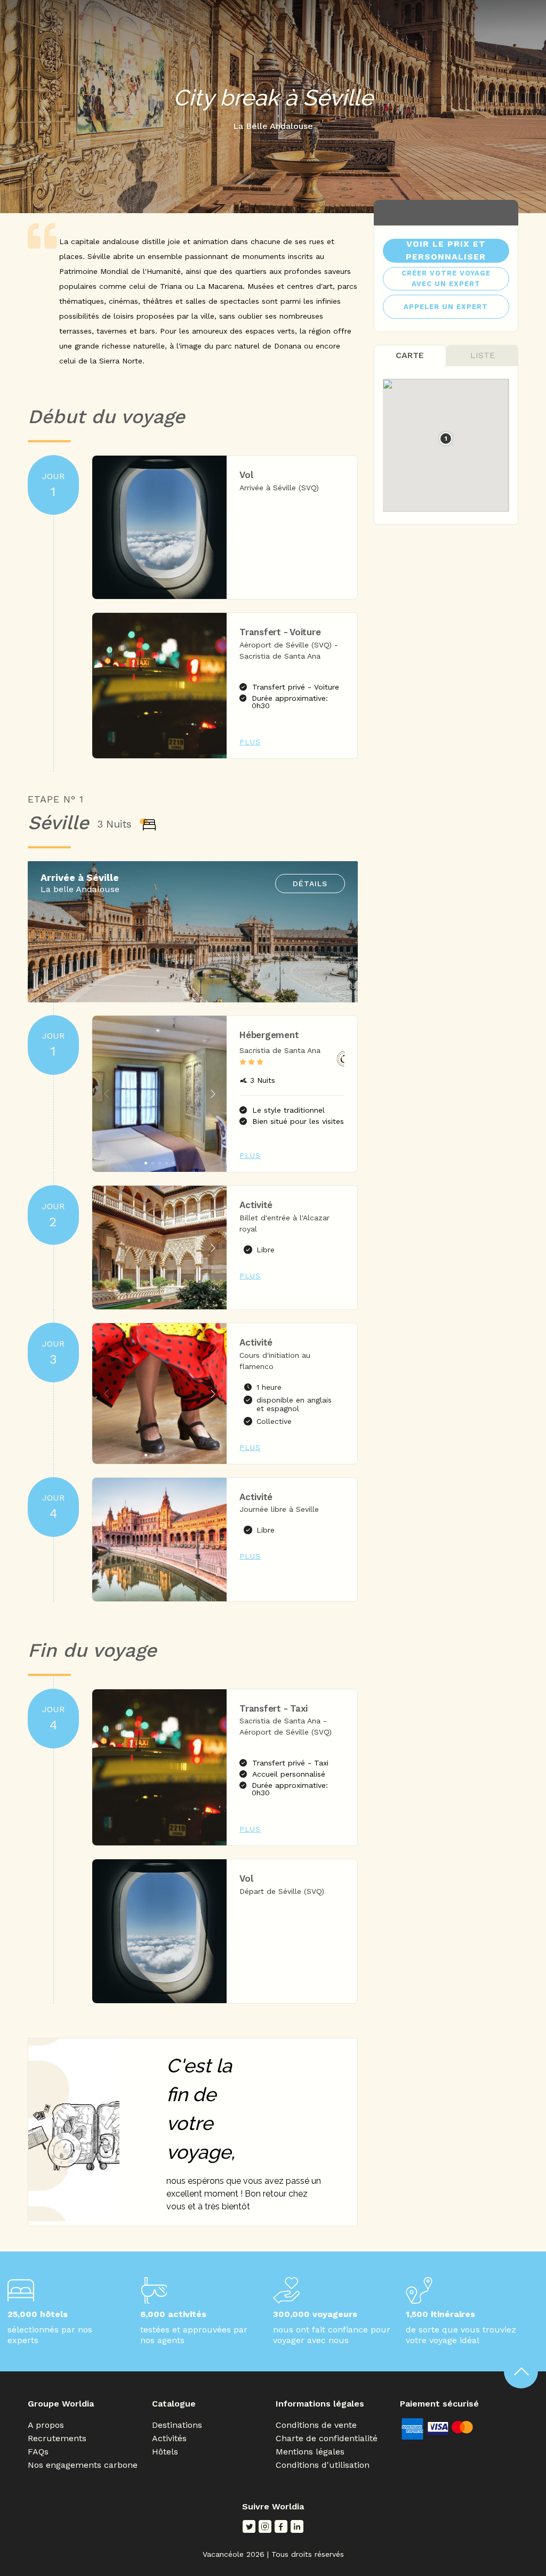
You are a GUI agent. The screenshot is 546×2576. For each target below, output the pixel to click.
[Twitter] (249, 2526)
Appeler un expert (446, 307)
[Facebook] (281, 2526)
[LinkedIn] (297, 2526)
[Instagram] (265, 2526)
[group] (159, 1094)
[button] (213, 1094)
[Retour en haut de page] (521, 2371)
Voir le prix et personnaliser (446, 250)
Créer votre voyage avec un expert (446, 278)
